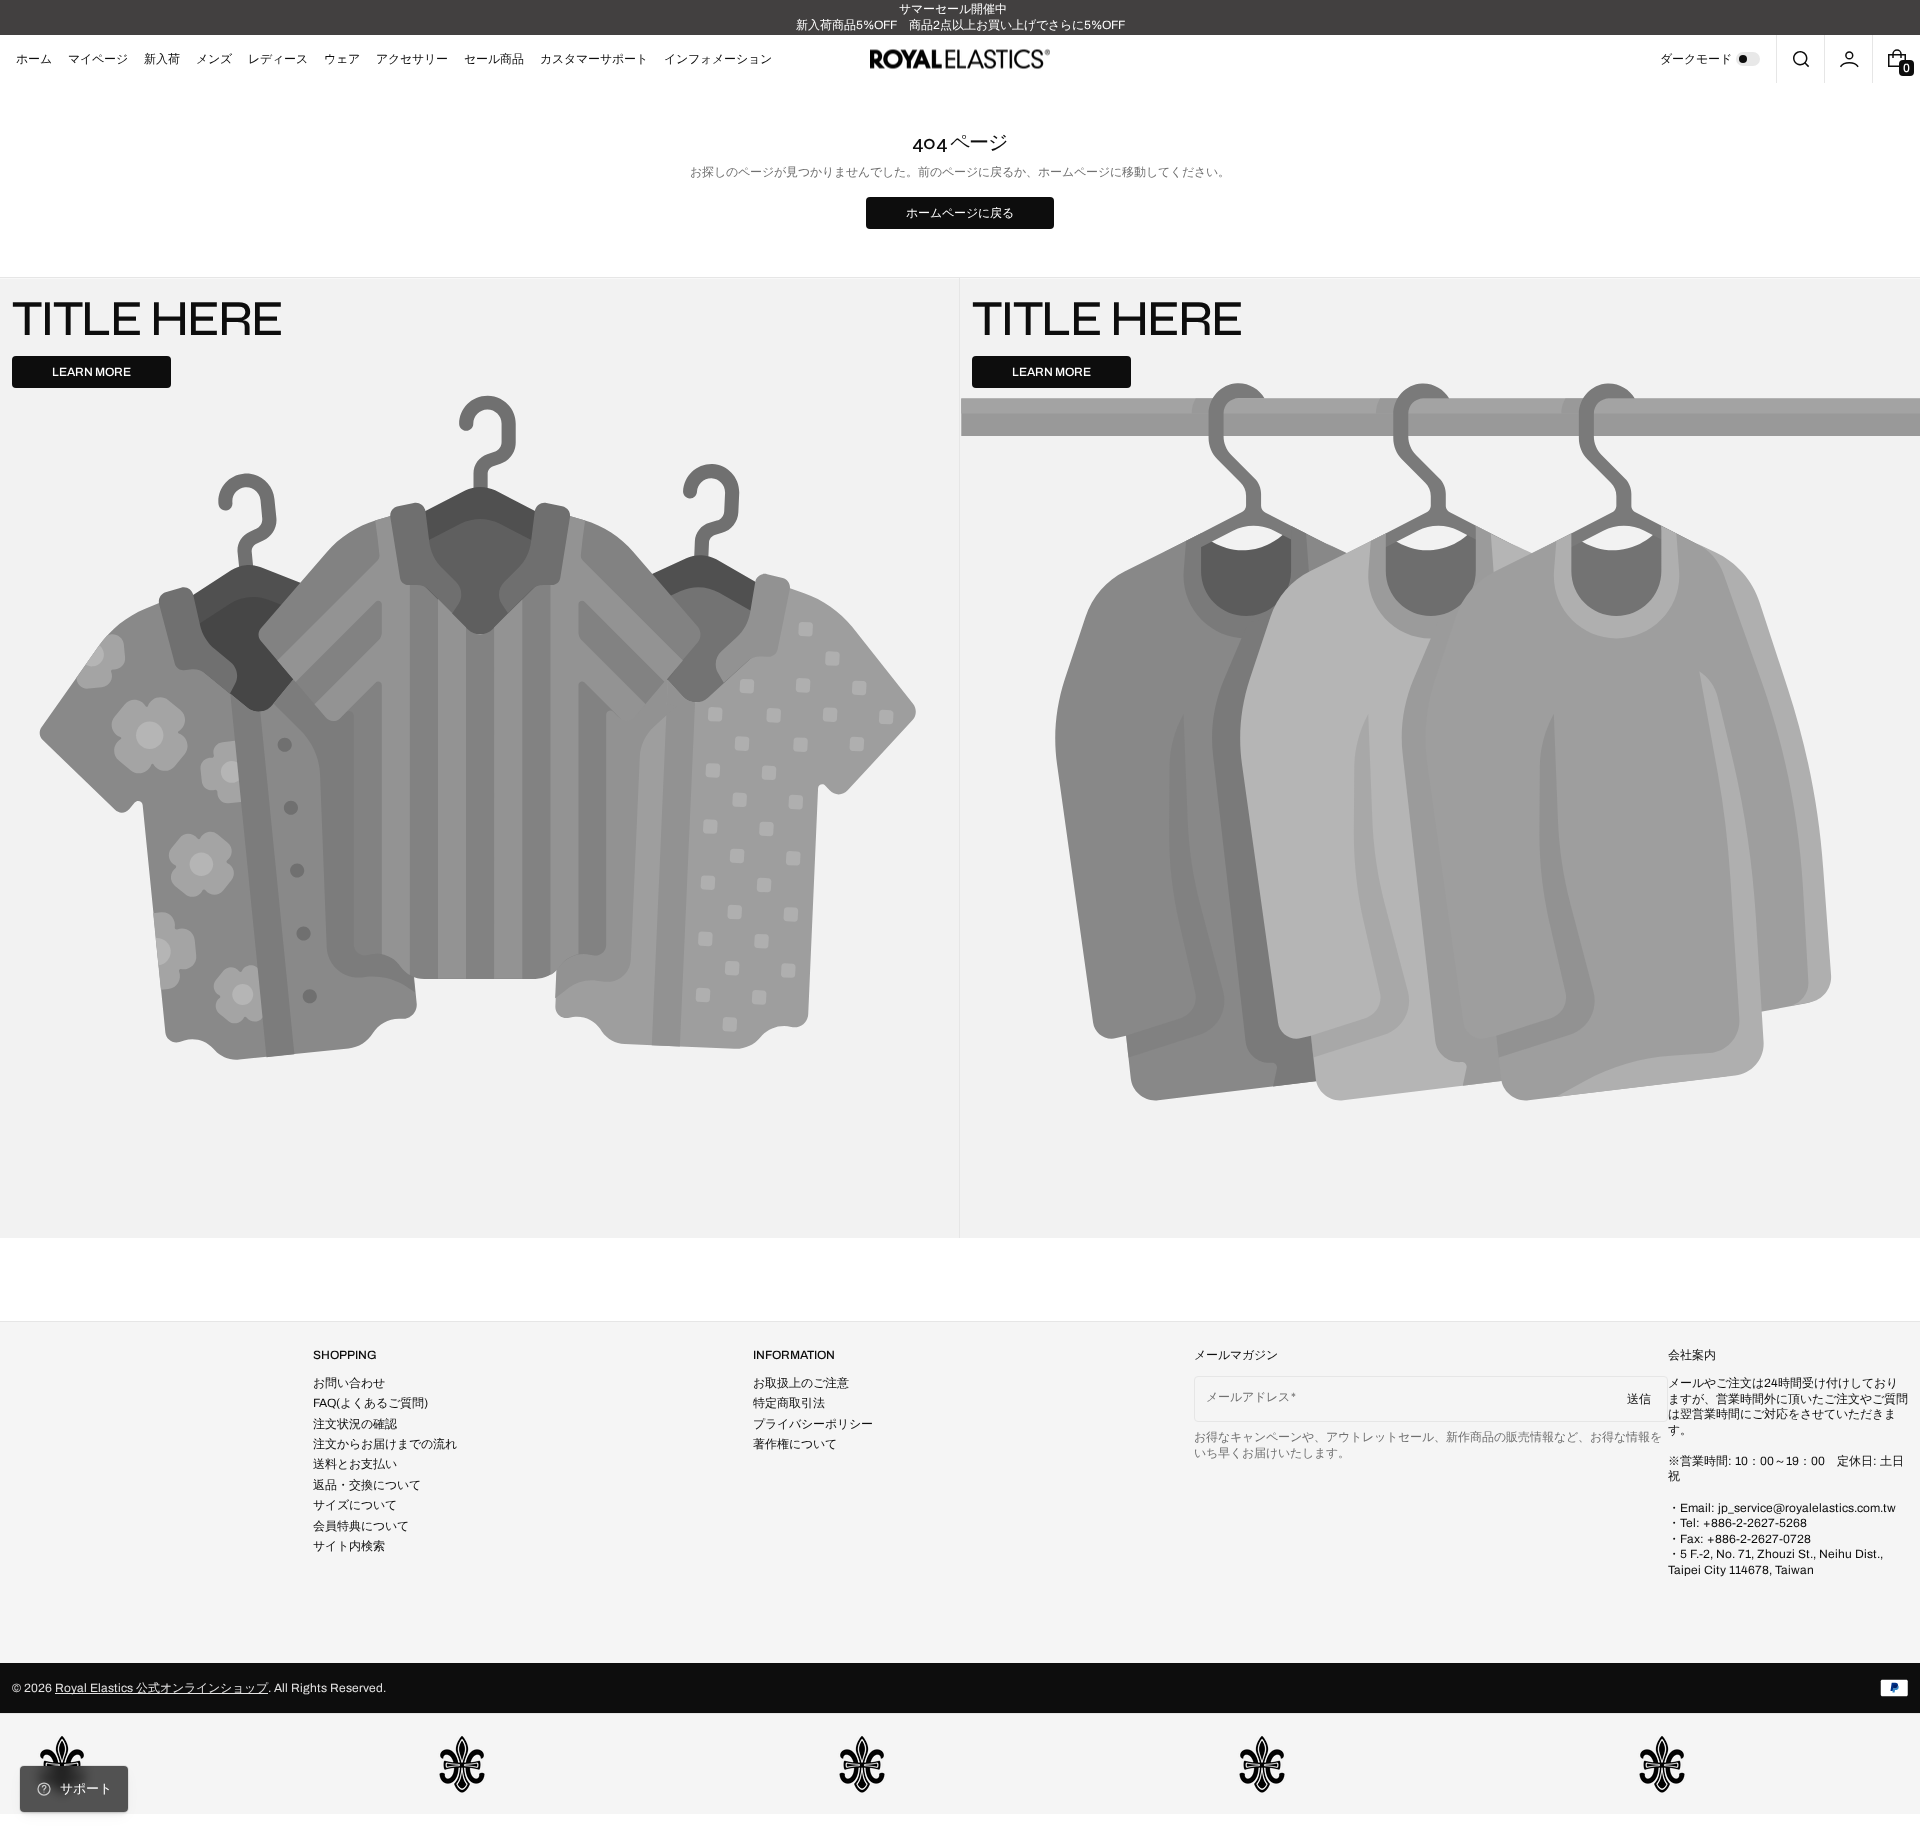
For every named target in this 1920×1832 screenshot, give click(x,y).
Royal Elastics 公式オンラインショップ (161, 1688)
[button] (1800, 59)
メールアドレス (1248, 1397)
